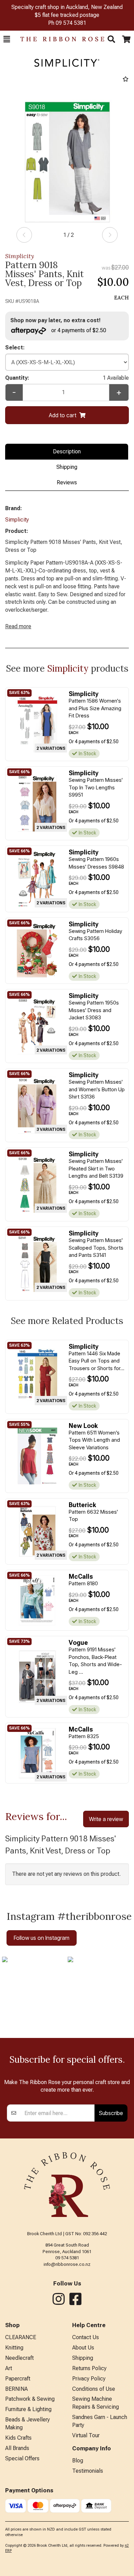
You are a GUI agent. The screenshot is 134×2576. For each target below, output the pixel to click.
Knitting (14, 2348)
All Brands (17, 2448)
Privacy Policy (89, 2379)
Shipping (67, 467)
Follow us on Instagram (42, 1938)
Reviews (67, 482)
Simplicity (20, 256)
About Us (83, 2348)
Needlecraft (19, 2358)
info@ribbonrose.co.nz (67, 2264)
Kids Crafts (18, 2438)
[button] (7, 39)
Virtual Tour (86, 2435)
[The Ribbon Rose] (59, 39)
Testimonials (88, 2471)
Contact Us (86, 2337)
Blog (78, 2461)
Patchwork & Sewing (30, 2399)
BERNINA (16, 2389)
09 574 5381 (71, 23)
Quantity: (67, 378)
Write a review (106, 1819)
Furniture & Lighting (28, 2409)
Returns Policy (89, 2368)
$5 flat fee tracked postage (67, 15)
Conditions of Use (94, 2389)
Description (67, 451)
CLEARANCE (21, 2337)
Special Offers (22, 2458)
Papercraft (18, 2379)
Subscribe (111, 2113)
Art (9, 2368)
